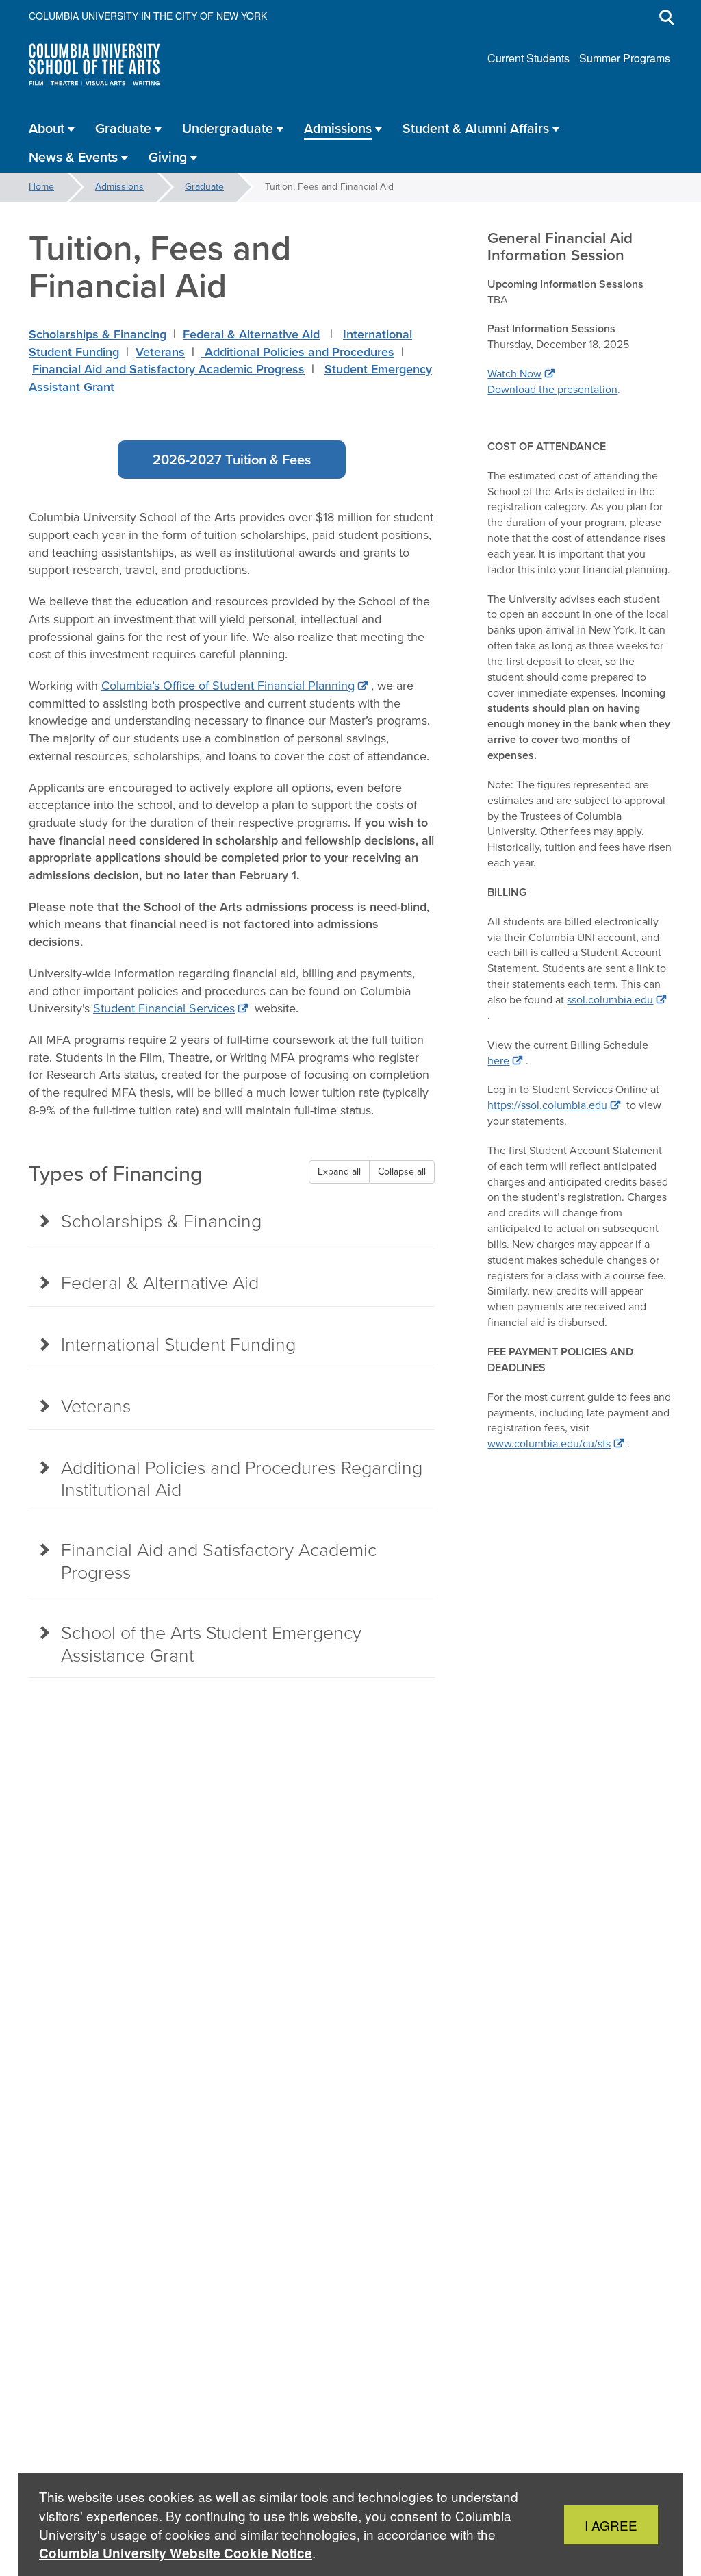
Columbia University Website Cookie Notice (176, 2553)
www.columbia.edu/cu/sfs (549, 1443)
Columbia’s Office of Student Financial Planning (228, 686)
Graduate (204, 187)
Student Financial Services (164, 1008)
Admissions (119, 187)
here (498, 1061)
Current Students (528, 58)
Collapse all (402, 1172)
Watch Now (514, 374)
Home (41, 187)
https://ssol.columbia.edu (547, 1105)
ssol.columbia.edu (610, 1000)
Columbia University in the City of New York (148, 16)
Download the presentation (552, 389)
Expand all (339, 1172)
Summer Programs (625, 58)
